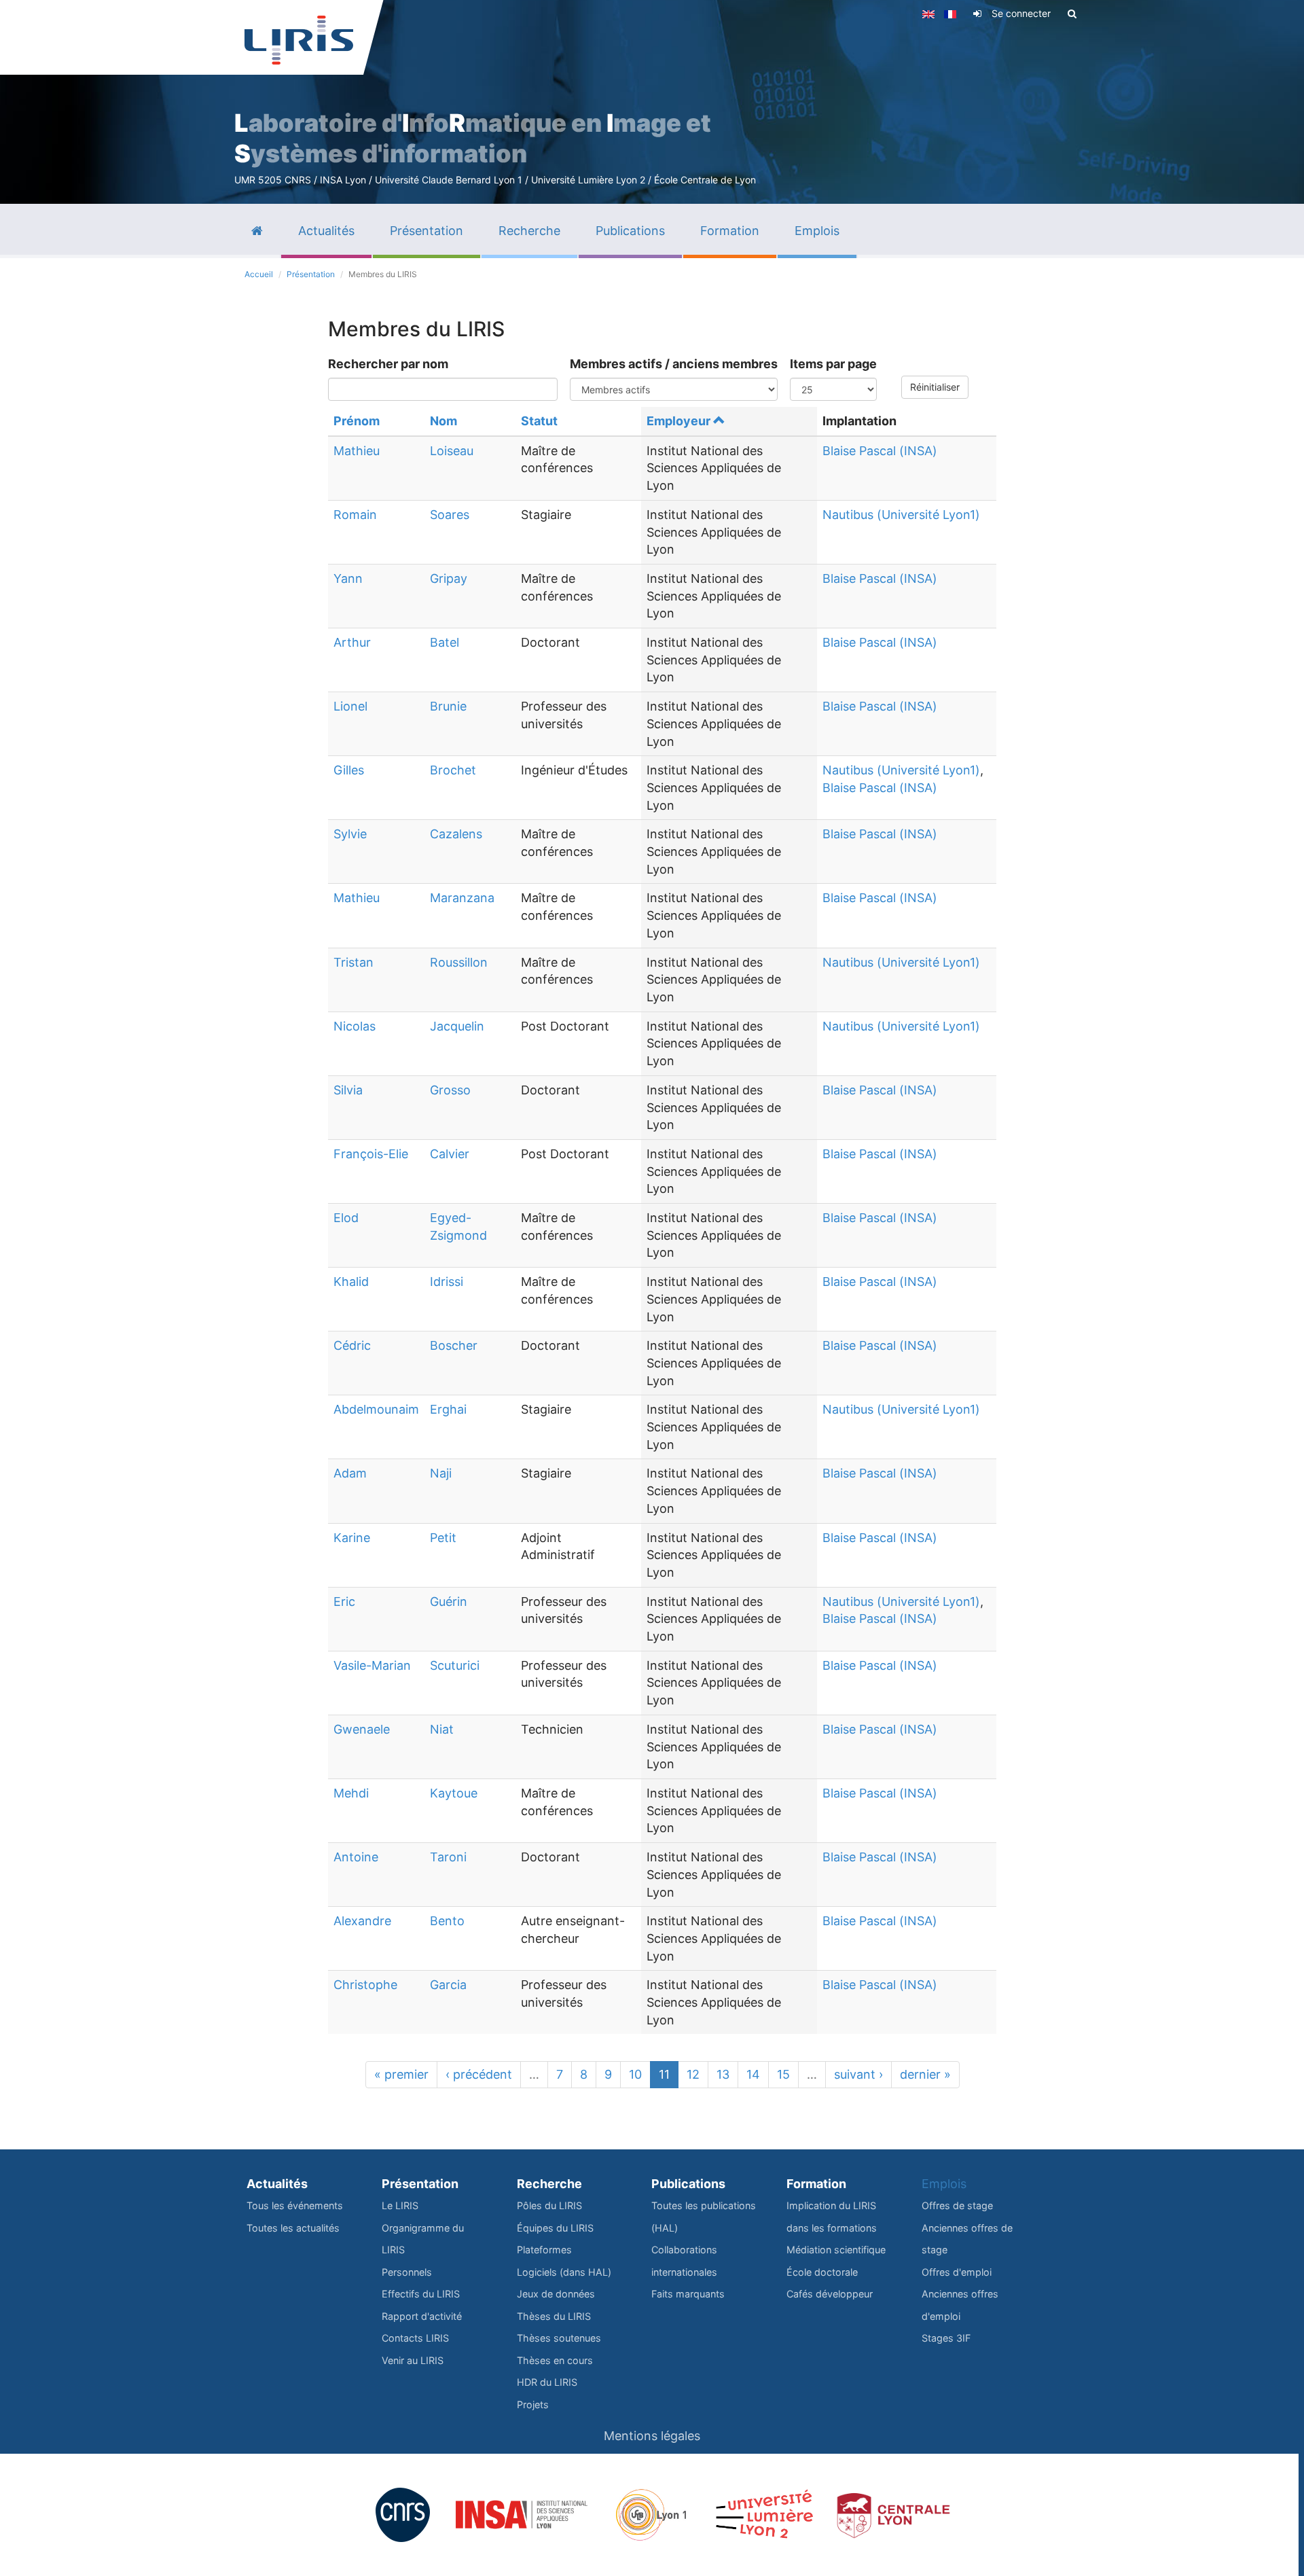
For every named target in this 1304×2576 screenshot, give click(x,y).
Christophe (365, 1985)
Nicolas (355, 1026)
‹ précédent (479, 2074)
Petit (443, 1538)
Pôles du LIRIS (549, 2205)
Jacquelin (457, 1026)
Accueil (259, 274)
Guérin (449, 1602)
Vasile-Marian (372, 1665)
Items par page (833, 364)
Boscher (454, 1345)
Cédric (352, 1345)
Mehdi (351, 1793)
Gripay (449, 578)
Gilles (349, 770)
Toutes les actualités (293, 2228)
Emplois (944, 2184)
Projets (533, 2404)
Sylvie (350, 834)
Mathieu (357, 451)
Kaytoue (454, 1793)
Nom (443, 421)
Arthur (352, 642)
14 (753, 2074)
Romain (355, 515)
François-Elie (371, 1154)
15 (783, 2074)
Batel (445, 642)
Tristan (354, 962)
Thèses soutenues (559, 2338)
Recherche (549, 2184)
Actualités (277, 2184)
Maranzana (462, 898)
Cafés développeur (830, 2294)
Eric (344, 1602)
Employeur (678, 421)
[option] (652, 102)
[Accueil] (299, 40)
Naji (441, 1473)
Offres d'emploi (957, 2272)
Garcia (448, 1985)
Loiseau (452, 451)
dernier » (925, 2074)
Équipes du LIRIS (555, 2228)
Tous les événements (295, 2205)
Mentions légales (652, 2436)
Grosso (450, 1090)
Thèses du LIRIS (554, 2316)
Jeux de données (556, 2294)
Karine (352, 1538)
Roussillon (459, 962)
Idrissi (447, 1282)
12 (693, 2074)
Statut (539, 421)
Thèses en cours (555, 2360)
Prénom (357, 421)
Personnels (407, 2272)
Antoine (356, 1857)
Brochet (453, 770)
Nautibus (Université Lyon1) (901, 515)
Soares (450, 515)
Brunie (448, 706)
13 (723, 2074)
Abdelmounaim (376, 1409)
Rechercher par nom (388, 364)
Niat (442, 1729)
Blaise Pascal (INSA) (880, 451)
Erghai (448, 1409)
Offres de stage (957, 2205)
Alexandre (362, 1921)
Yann (348, 578)
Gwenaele (362, 1729)
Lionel (350, 706)
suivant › (858, 2074)
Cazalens (456, 834)
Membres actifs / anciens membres (674, 364)
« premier (401, 2074)
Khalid (351, 1282)
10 (635, 2074)
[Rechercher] (1072, 14)
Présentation (311, 274)
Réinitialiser (935, 387)
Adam (350, 1473)
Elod (346, 1218)
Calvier (450, 1154)
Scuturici (455, 1665)
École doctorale (822, 2272)
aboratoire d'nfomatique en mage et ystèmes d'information (473, 138)
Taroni (448, 1857)
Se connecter (1021, 13)
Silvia (348, 1090)
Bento (447, 1921)
